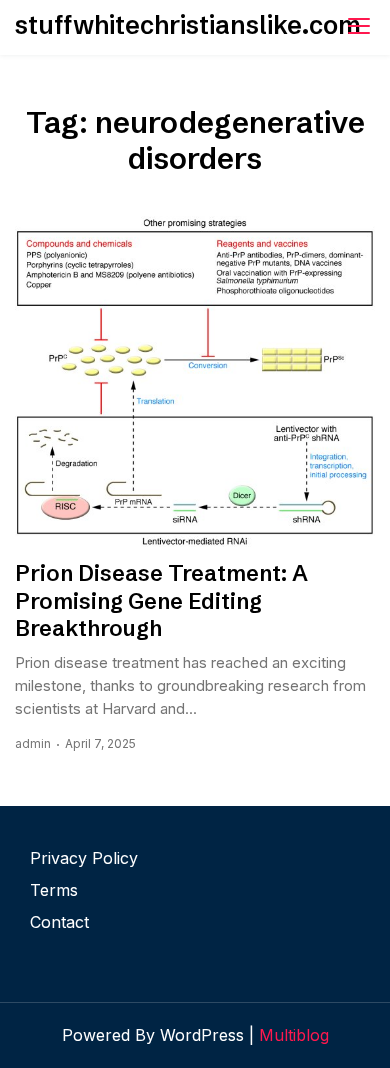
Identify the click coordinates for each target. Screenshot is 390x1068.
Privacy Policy (84, 858)
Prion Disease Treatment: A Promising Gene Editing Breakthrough (161, 601)
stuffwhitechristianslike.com (188, 25)
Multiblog (294, 1035)
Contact (59, 922)
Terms (54, 890)
